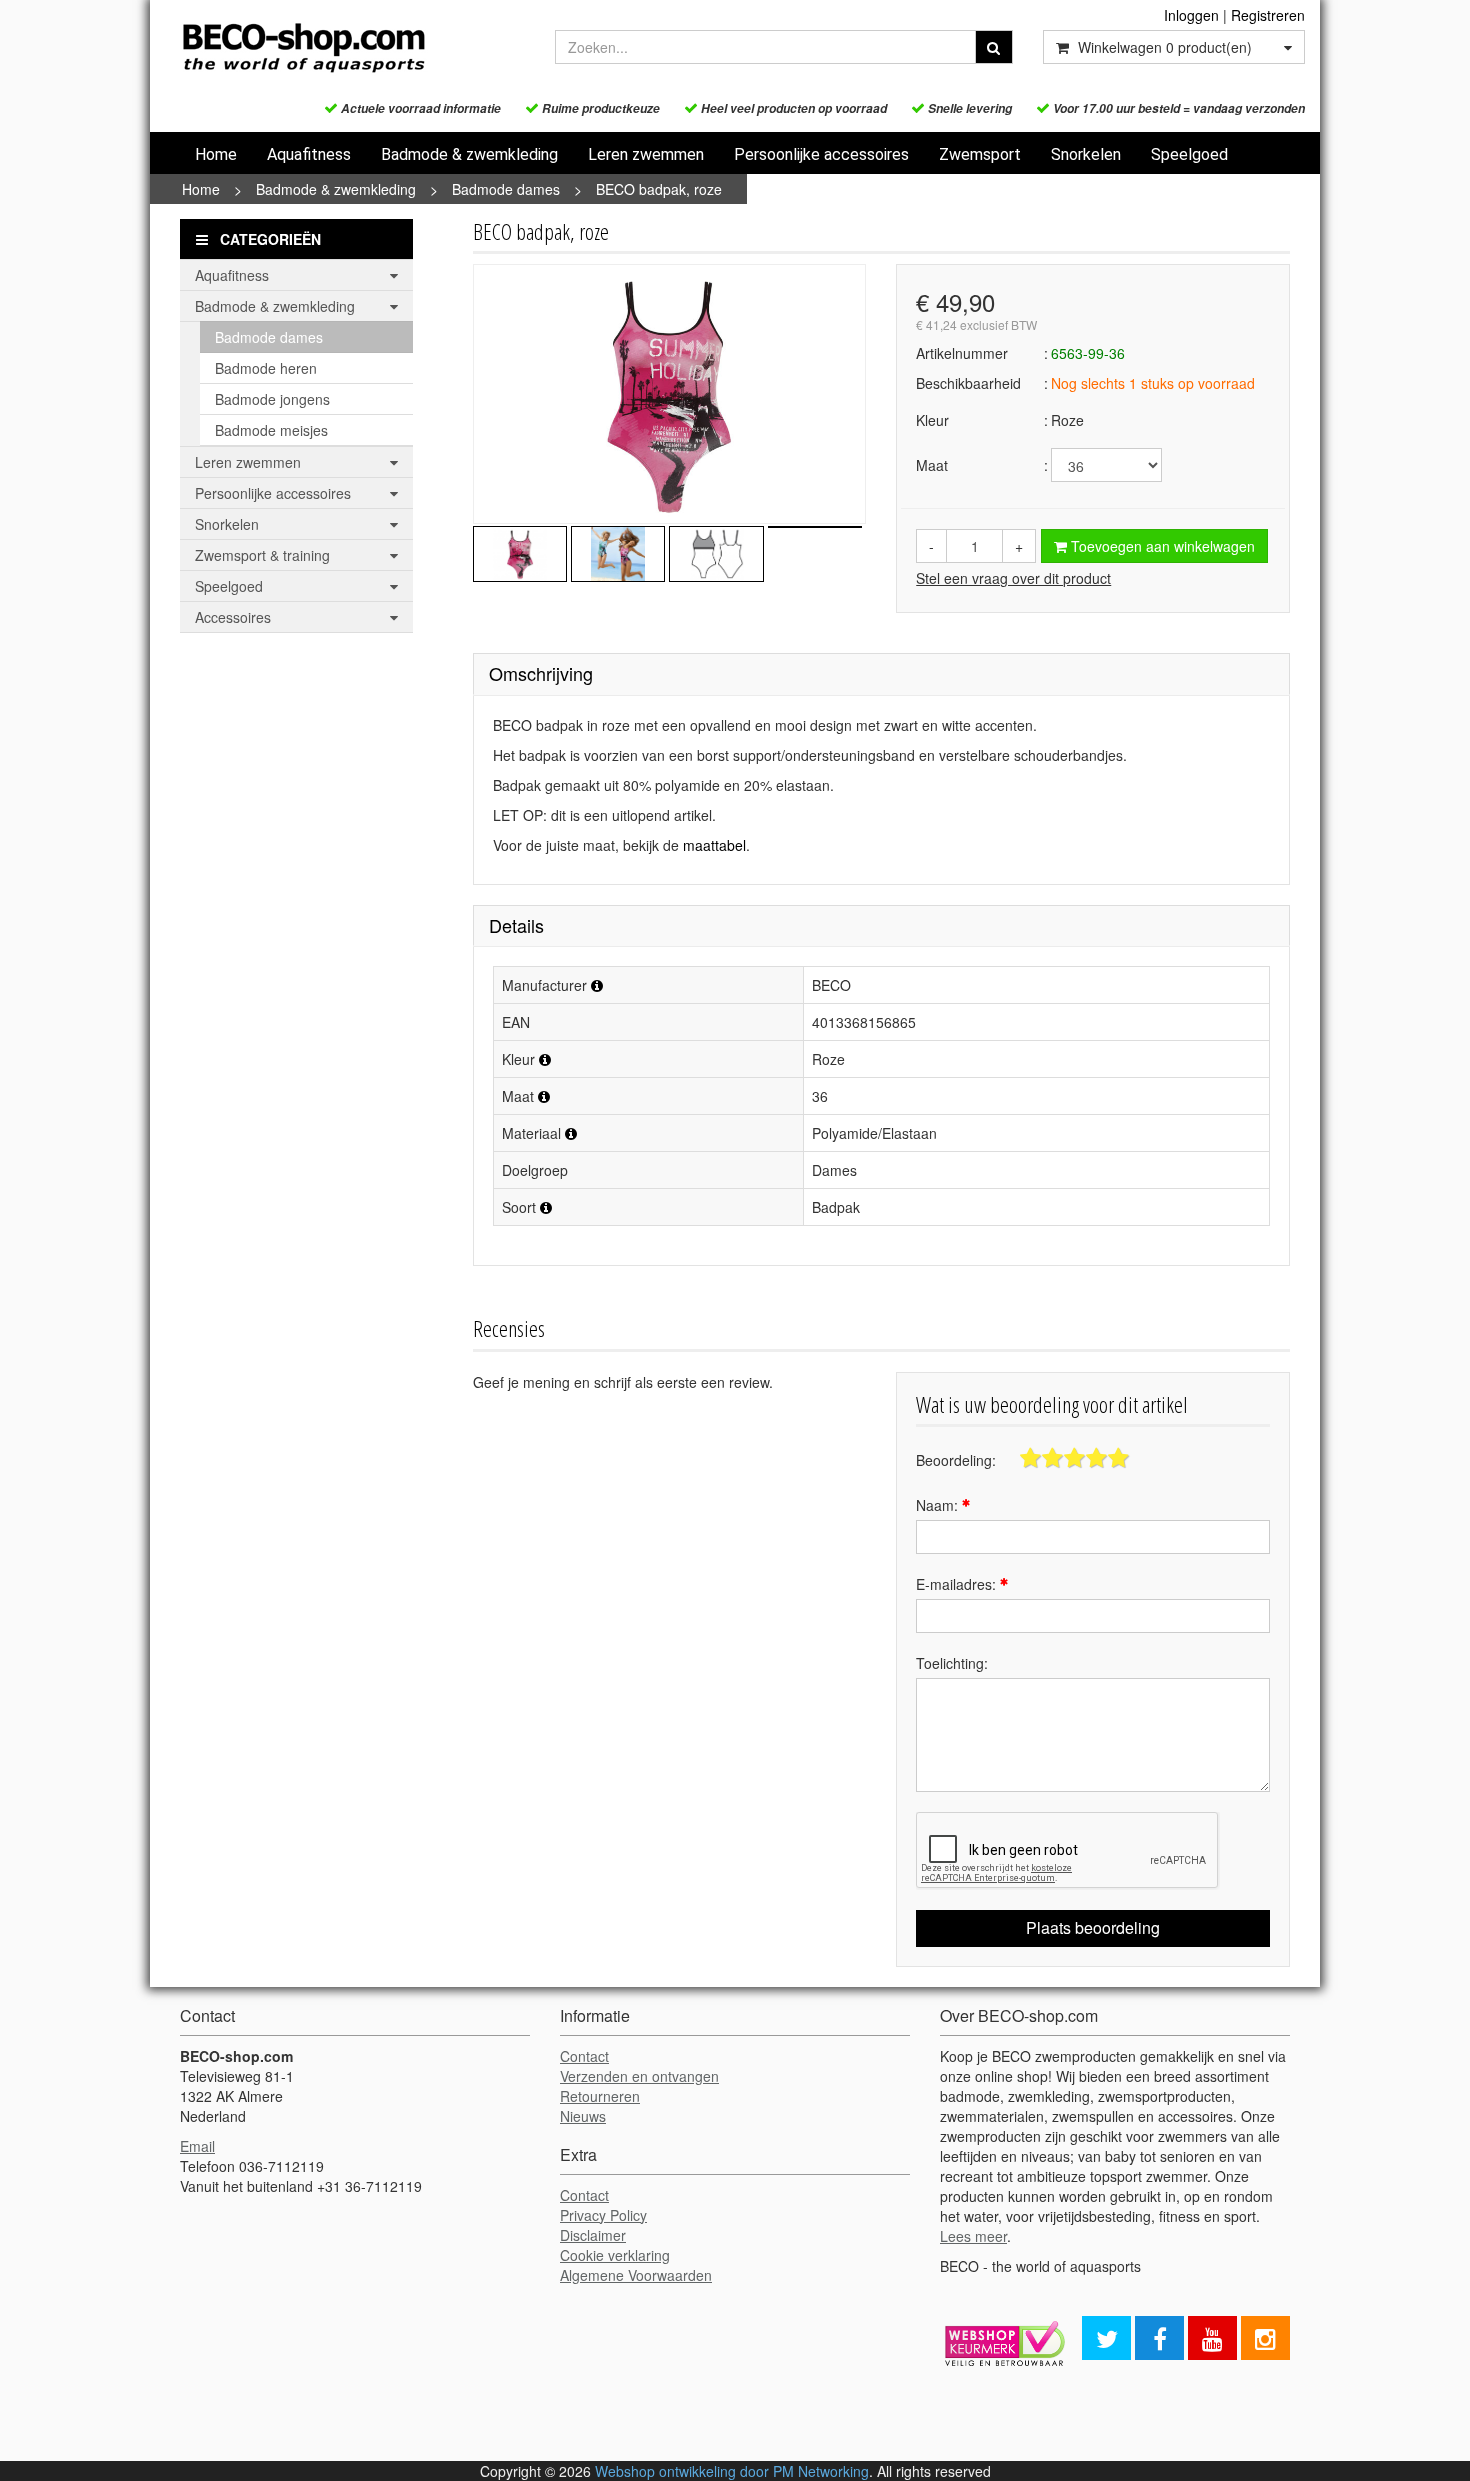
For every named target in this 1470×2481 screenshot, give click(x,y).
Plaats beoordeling (1093, 1927)
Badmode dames (506, 189)
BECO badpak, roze (659, 189)
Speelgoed (1189, 154)
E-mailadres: (958, 1584)
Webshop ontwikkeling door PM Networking (732, 2471)
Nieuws (583, 2116)
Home (216, 154)
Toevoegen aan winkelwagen (1161, 546)
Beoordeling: (956, 1460)
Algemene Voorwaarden (636, 2275)
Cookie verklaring (615, 2255)
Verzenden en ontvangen (639, 2076)
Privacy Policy (603, 2215)
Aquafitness (309, 154)
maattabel (714, 845)
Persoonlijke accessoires (821, 154)
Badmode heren (266, 368)
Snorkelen (1086, 154)
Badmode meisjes (271, 430)
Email (197, 2146)
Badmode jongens (272, 399)
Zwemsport (980, 154)
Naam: (939, 1505)
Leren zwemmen (646, 154)
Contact (584, 2056)
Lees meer (973, 2236)
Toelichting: (952, 1663)
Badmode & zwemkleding (469, 154)
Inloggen (1191, 15)
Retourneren (600, 2096)
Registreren (1268, 15)
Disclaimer (593, 2235)
